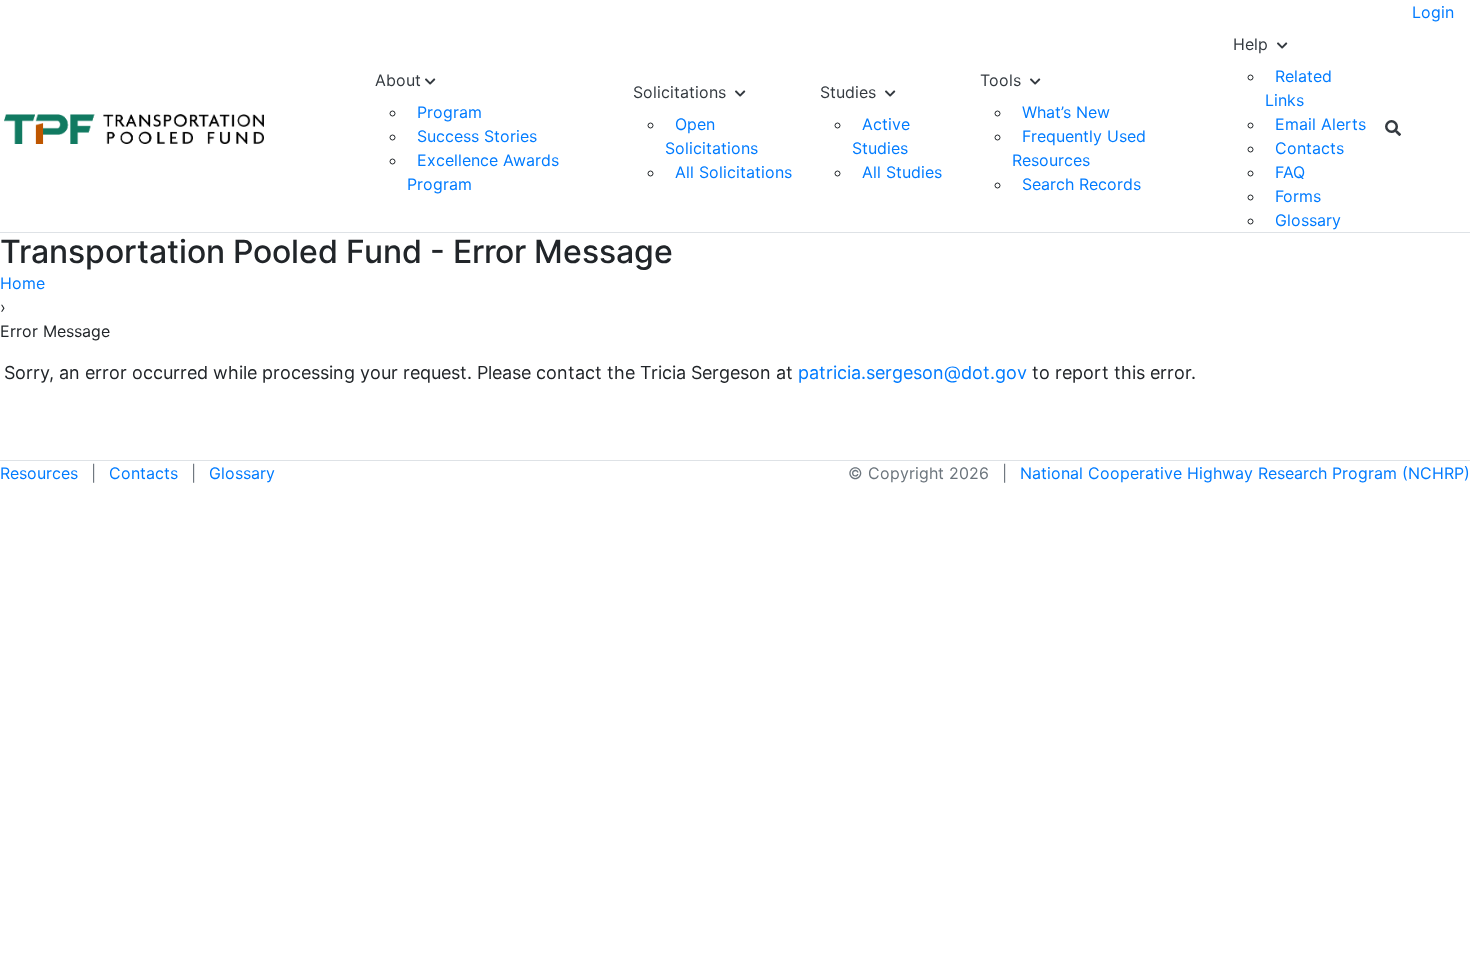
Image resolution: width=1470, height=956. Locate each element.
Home (22, 283)
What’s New (1066, 112)
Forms (1298, 196)
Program (449, 112)
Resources (39, 473)
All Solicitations (733, 172)
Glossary (1308, 220)
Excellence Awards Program (483, 172)
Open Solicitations (711, 136)
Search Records (1081, 184)
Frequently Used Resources (1079, 148)
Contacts (1309, 148)
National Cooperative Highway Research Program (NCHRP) (1245, 473)
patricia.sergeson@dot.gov (912, 372)
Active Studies (881, 136)
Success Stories (477, 136)
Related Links (1298, 88)
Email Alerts (1320, 124)
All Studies (902, 172)
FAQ (1290, 172)
